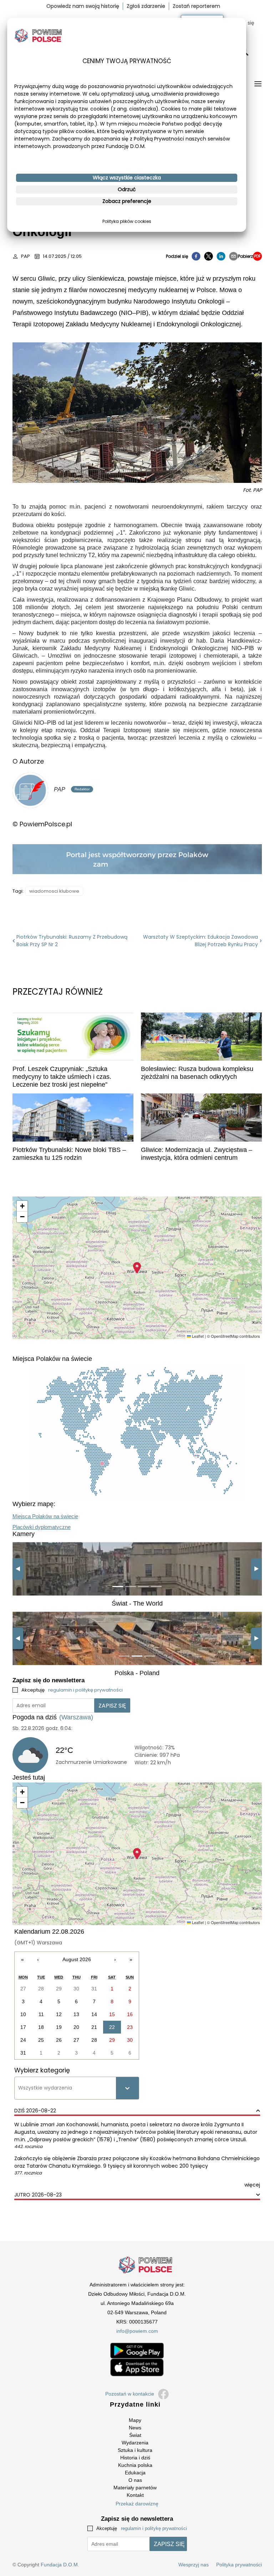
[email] (234, 256)
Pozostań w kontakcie (130, 2394)
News (135, 2428)
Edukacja (135, 2473)
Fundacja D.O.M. (60, 2565)
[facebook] (196, 256)
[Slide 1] (118, 1587)
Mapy (135, 2420)
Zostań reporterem (196, 6)
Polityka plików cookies (127, 221)
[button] (137, 1268)
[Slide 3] (143, 1587)
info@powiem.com (137, 2331)
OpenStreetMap (225, 1336)
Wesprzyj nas (194, 2565)
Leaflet (197, 1336)
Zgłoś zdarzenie (146, 6)
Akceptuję (72, 1690)
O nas (135, 2480)
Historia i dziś (135, 2458)
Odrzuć (127, 189)
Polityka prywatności (239, 2565)
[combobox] (19, 2088)
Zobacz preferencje (127, 201)
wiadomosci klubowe (54, 891)
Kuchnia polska (135, 2465)
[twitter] (209, 256)
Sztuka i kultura (135, 2450)
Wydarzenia (135, 2443)
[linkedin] (221, 256)
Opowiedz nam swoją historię (83, 6)
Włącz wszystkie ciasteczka (127, 178)
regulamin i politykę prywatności (85, 1690)
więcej (252, 2185)
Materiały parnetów (135, 2488)
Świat (135, 2435)
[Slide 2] (131, 1587)
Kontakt (135, 2495)
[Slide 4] (156, 1587)
